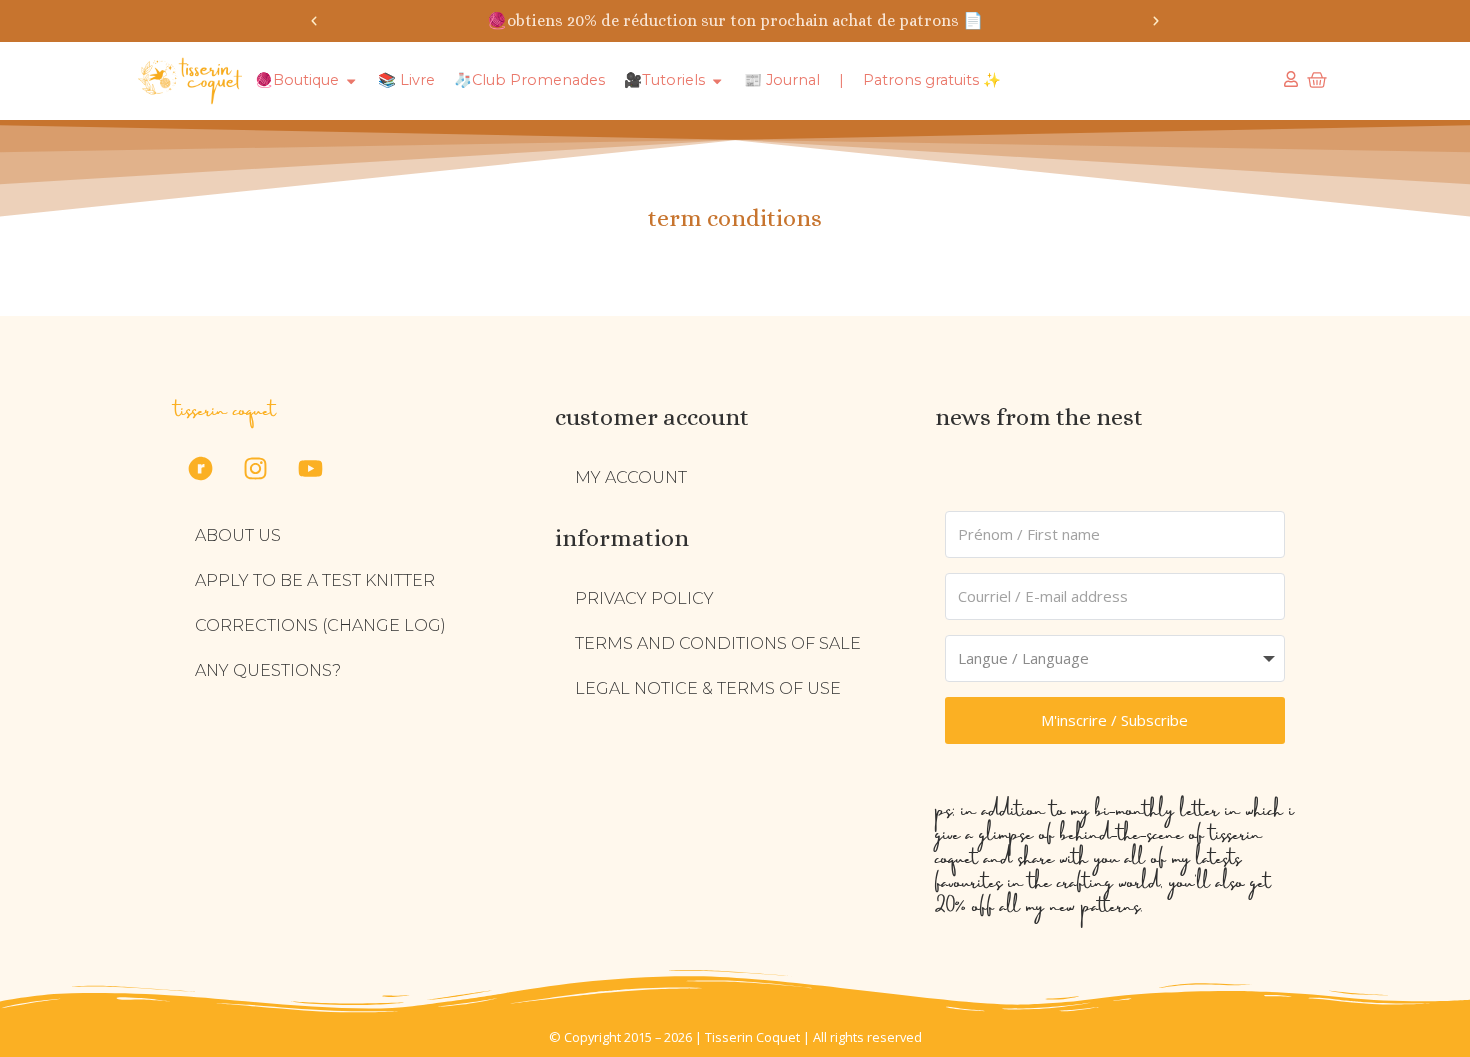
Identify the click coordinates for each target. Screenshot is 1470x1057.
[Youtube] (310, 468)
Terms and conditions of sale (718, 643)
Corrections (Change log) (320, 625)
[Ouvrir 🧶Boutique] (351, 81)
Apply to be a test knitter (315, 580)
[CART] (1317, 80)
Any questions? (268, 670)
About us (238, 535)
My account (631, 477)
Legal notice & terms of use (708, 688)
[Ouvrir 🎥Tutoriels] (717, 81)
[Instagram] (255, 468)
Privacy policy (644, 598)
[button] (314, 21)
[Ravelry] (200, 468)
